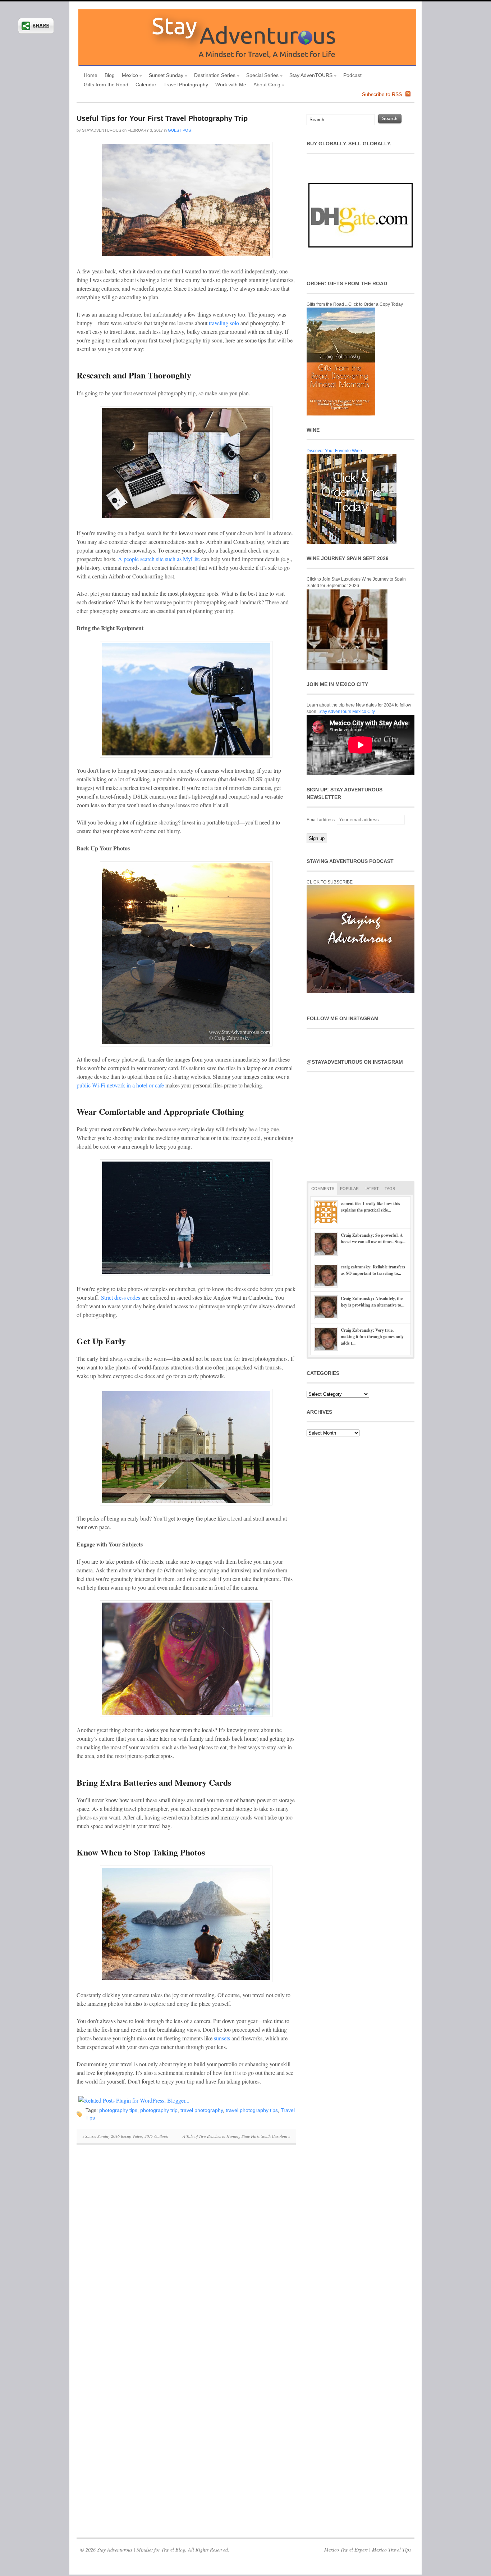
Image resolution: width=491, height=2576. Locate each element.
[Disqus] (186, 2249)
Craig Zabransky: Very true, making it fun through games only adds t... (372, 1337)
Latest (372, 1189)
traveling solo (224, 323)
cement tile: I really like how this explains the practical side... (370, 1207)
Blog (110, 75)
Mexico (128, 76)
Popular (349, 1189)
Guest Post (181, 130)
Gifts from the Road (106, 85)
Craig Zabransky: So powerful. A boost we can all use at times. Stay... (373, 1238)
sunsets (222, 2038)
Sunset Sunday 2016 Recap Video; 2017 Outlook (125, 2136)
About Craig (265, 85)
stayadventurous (102, 130)
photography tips (118, 2110)
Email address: (322, 820)
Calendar (146, 85)
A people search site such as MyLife (159, 559)
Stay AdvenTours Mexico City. (347, 712)
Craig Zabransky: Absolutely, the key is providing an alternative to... (373, 1302)
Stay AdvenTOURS (309, 76)
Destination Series (213, 76)
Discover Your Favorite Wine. (335, 451)
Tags (390, 1189)
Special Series (261, 76)
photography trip (159, 2110)
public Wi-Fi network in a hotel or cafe (120, 1085)
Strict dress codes (121, 1297)
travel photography (202, 2110)
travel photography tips (252, 2110)
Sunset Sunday (164, 76)
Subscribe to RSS (382, 94)
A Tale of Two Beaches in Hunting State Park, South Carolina (237, 2136)
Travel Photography (186, 85)
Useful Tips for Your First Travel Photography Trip (162, 118)
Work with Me (231, 85)
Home (91, 75)
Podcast (352, 75)
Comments (323, 1189)
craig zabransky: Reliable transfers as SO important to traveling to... (373, 1270)
